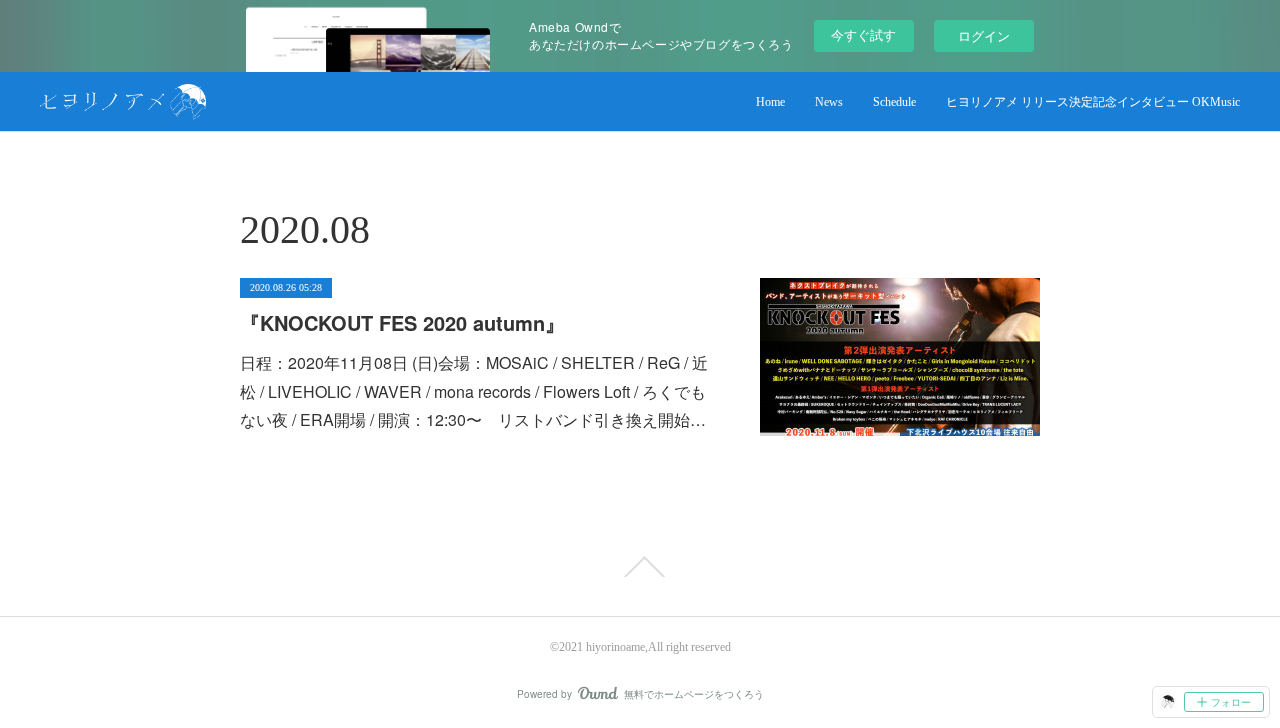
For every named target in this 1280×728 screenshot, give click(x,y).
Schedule (894, 102)
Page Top (640, 567)
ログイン (984, 35)
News (829, 102)
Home (770, 102)
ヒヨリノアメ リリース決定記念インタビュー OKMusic (1093, 102)
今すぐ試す (863, 34)
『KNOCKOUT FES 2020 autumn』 (402, 322)
